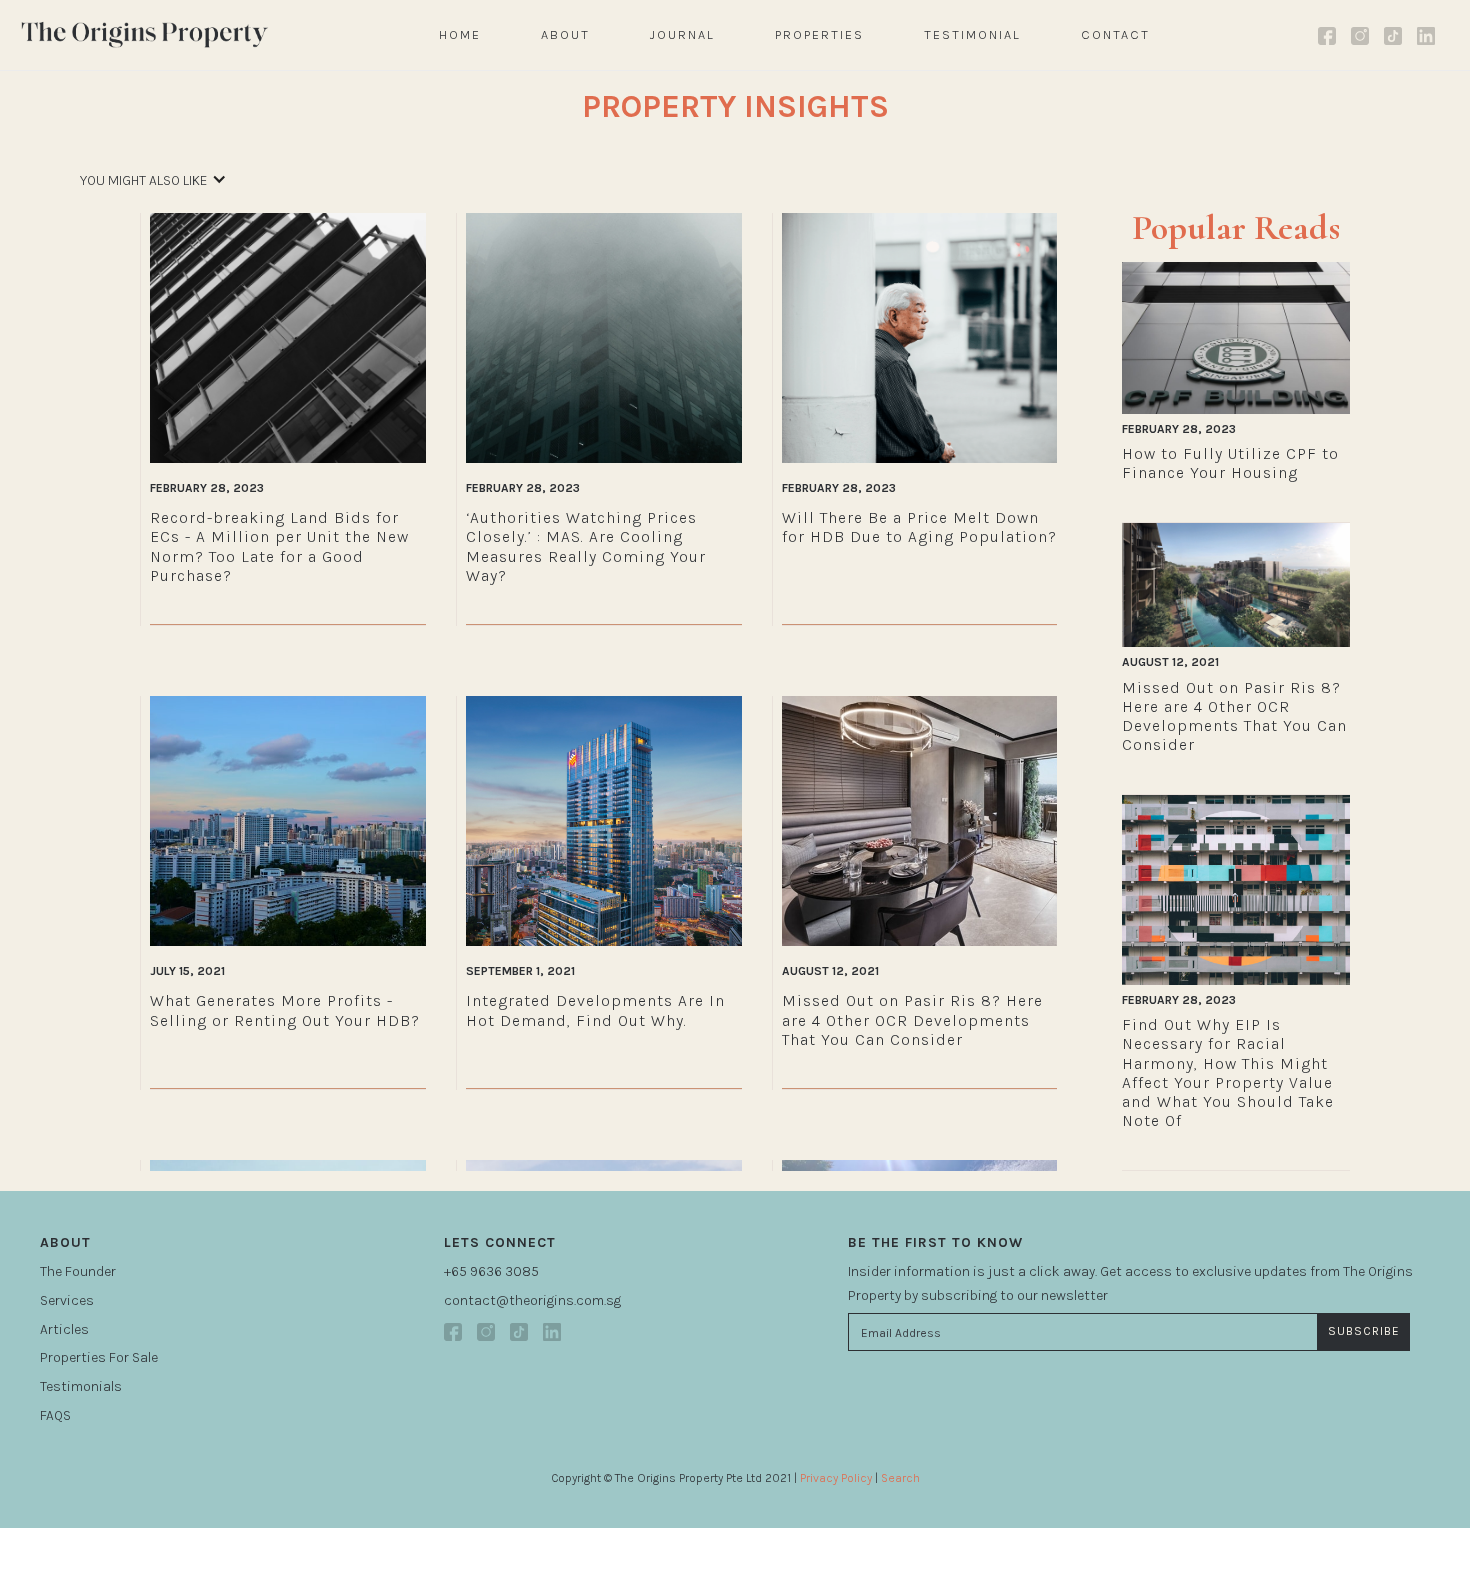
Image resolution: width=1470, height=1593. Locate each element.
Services (67, 1300)
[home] (145, 34)
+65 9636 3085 (491, 1271)
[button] (153, 191)
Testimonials (81, 1386)
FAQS (55, 1415)
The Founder (78, 1271)
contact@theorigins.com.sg (532, 1300)
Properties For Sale (99, 1357)
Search (900, 1478)
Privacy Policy (836, 1478)
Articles (64, 1329)
